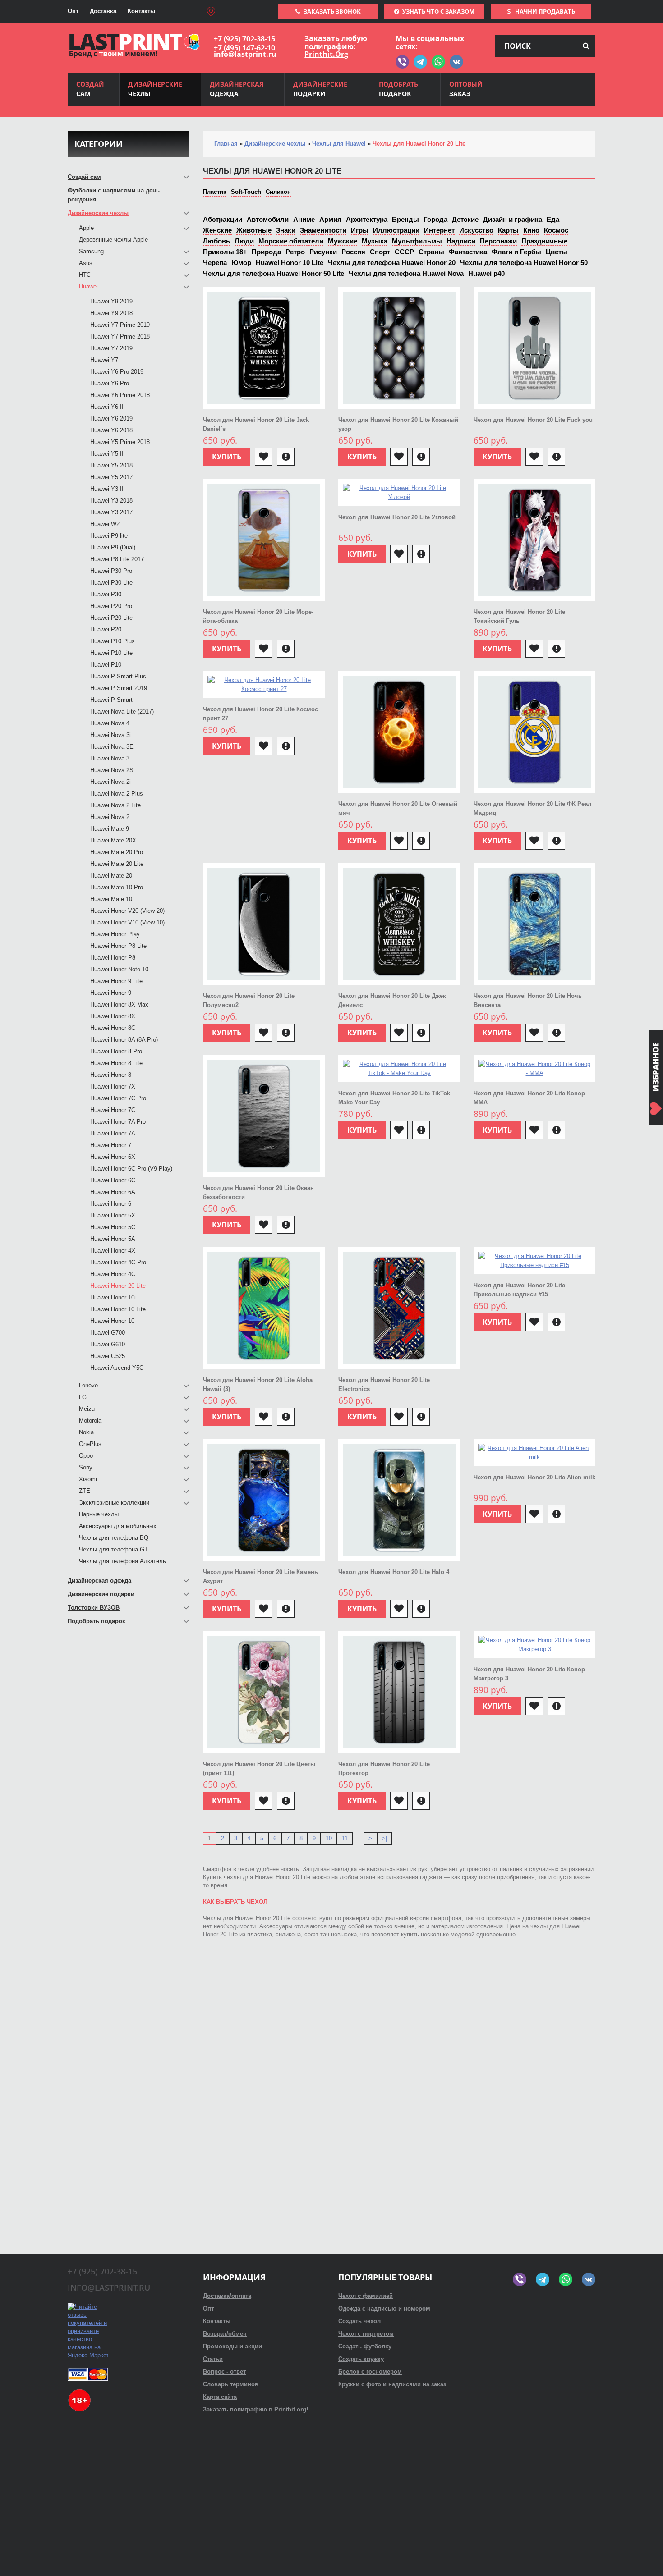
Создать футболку (365, 2346)
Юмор (241, 263)
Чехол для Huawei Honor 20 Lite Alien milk (534, 1477)
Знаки (286, 230)
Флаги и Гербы (516, 252)
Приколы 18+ (225, 252)
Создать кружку (361, 2359)
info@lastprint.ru (245, 54)
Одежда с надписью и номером (384, 2308)
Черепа (215, 263)
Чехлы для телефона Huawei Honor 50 (524, 263)
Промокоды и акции (233, 2346)
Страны (431, 252)
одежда (237, 89)
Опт (73, 11)
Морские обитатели (291, 241)
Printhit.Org (326, 54)
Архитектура (367, 219)
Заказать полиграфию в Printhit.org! (256, 2409)
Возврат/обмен (225, 2334)
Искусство (476, 230)
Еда (553, 219)
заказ (466, 89)
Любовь (216, 241)
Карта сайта (220, 2397)
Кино (531, 230)
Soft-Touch (246, 192)
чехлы (155, 89)
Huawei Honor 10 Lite (290, 263)
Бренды (405, 219)
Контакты (141, 11)
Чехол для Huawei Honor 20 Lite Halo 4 (394, 1572)
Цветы (557, 252)
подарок (398, 89)
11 (345, 1838)
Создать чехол (359, 2321)
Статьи (213, 2359)
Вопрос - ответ (224, 2372)
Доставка (103, 11)
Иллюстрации (396, 230)
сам (90, 89)
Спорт (380, 252)
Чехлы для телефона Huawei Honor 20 (392, 263)
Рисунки (323, 252)
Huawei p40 (486, 273)
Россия (353, 252)
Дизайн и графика (513, 219)
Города (435, 219)
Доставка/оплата (227, 2296)
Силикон (278, 192)
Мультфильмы (417, 241)
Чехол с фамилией (366, 2296)
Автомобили (268, 219)
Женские (217, 230)
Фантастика (468, 252)
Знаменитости (323, 230)
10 (329, 1838)
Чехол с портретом (366, 2334)
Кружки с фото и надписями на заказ (392, 2384)
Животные (254, 230)
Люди (244, 241)
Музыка (375, 241)
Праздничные (544, 241)
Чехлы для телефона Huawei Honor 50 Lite (274, 273)
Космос (556, 230)
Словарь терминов (231, 2384)
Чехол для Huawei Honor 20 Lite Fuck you (533, 420)
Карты (508, 230)
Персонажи (498, 241)
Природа (266, 252)
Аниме (304, 219)
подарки (320, 89)
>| (384, 1838)
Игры (360, 230)
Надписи (461, 241)
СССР (404, 252)
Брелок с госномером (370, 2372)
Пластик (215, 192)
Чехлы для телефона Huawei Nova (406, 273)
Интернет (439, 230)
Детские (465, 219)
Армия (330, 219)
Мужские (343, 241)
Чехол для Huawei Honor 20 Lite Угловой (397, 517)
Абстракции (223, 219)
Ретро (295, 252)
